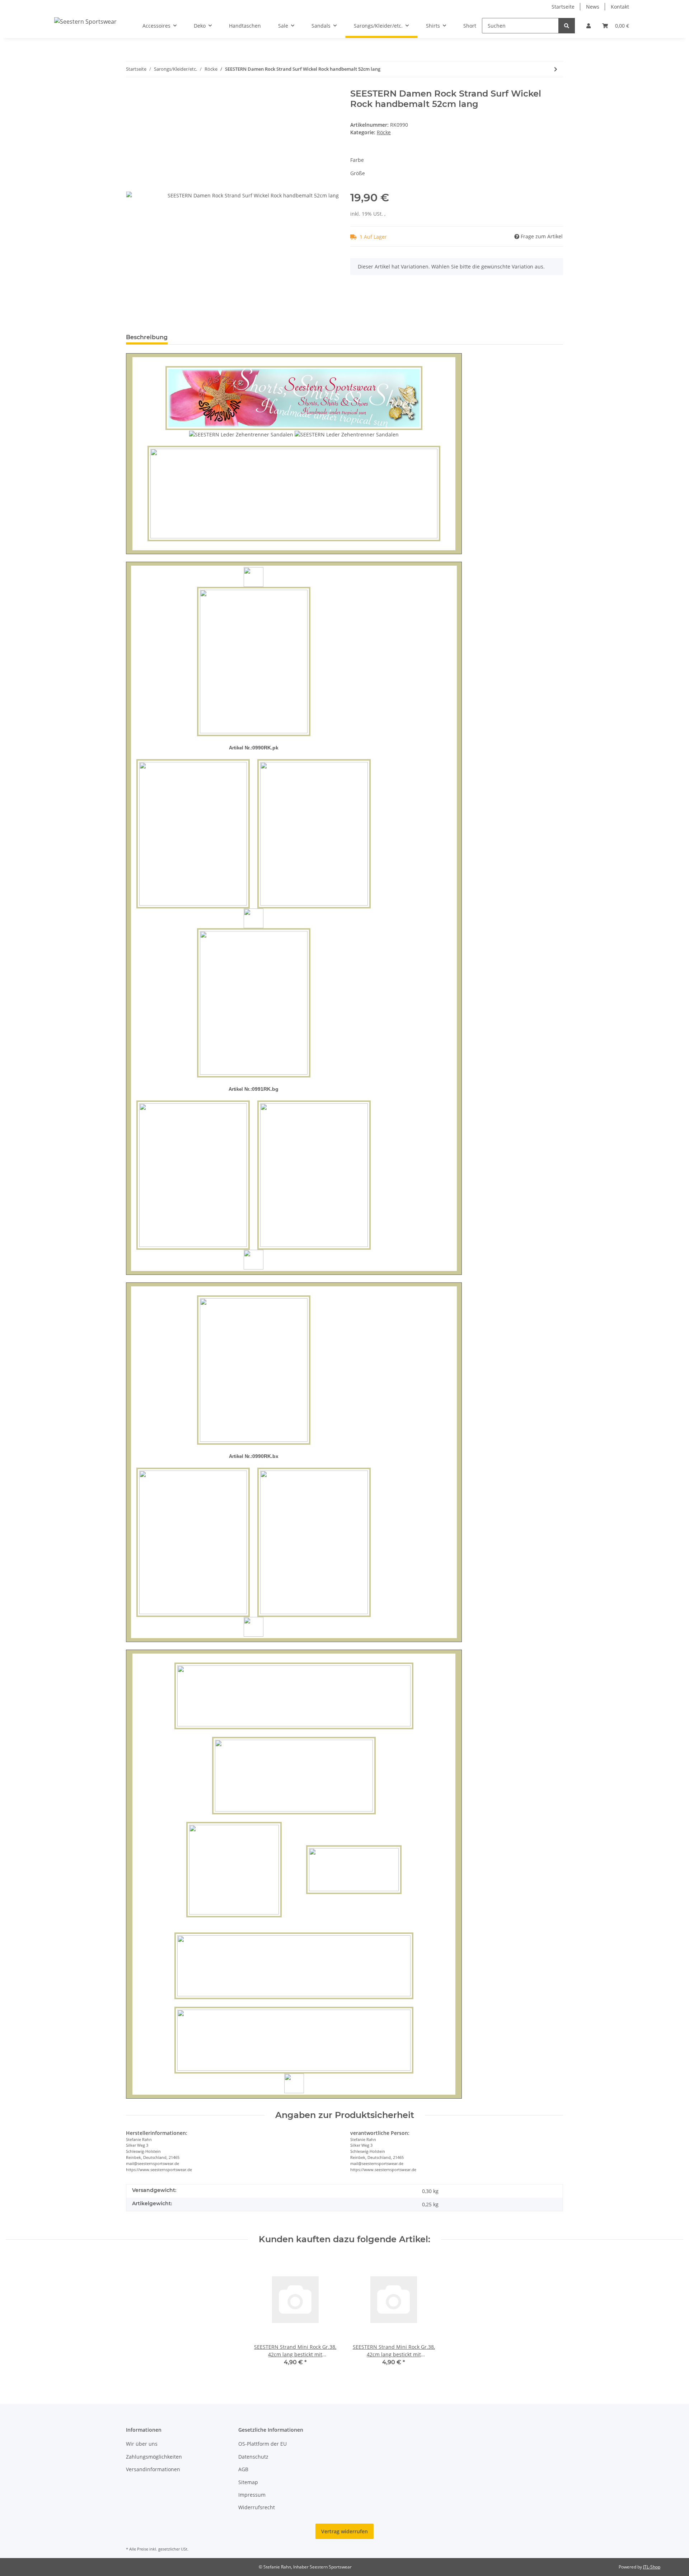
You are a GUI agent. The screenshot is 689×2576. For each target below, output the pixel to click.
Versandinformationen (153, 2469)
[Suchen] (567, 26)
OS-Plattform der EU (263, 2444)
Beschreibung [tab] (147, 337)
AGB (243, 2469)
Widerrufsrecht (257, 2507)
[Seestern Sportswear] (85, 21)
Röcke (384, 132)
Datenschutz (253, 2457)
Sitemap (248, 2482)
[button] (589, 26)
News (593, 7)
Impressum (252, 2495)
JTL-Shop (652, 2567)
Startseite (563, 7)
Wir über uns (142, 2444)
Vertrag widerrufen (344, 2531)
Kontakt (620, 7)
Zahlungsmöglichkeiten (154, 2457)
